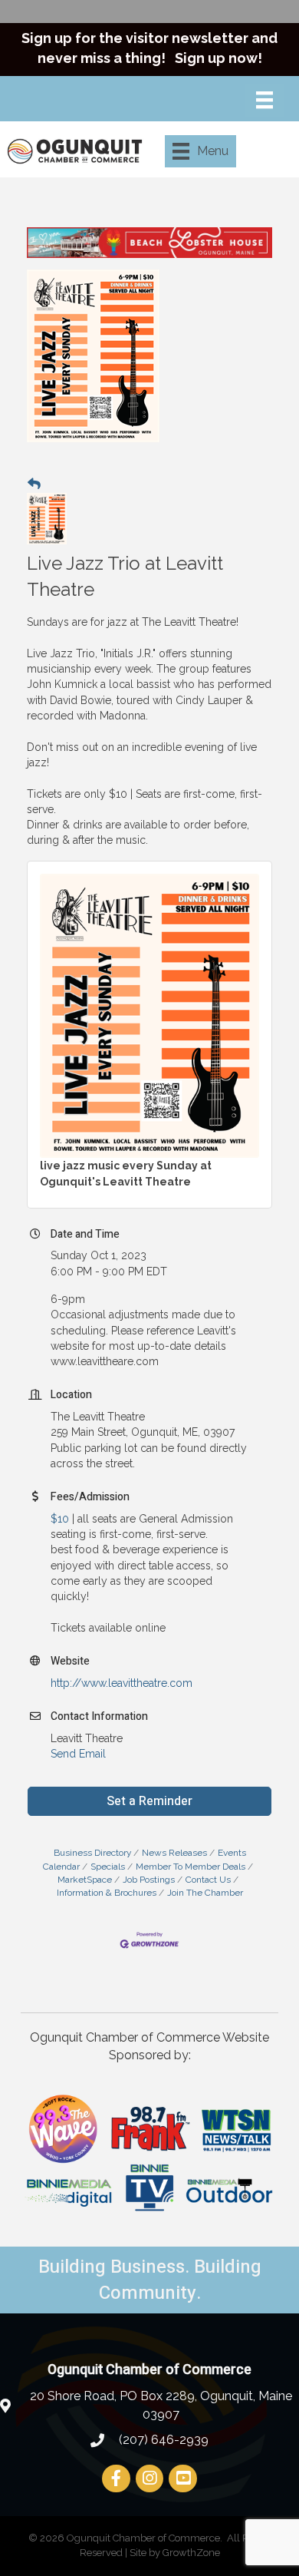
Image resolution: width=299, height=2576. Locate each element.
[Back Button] (34, 484)
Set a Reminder (149, 1801)
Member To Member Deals (191, 1867)
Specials (108, 1867)
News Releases (174, 1853)
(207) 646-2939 (162, 2440)
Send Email (78, 1754)
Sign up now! (219, 58)
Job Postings (149, 1880)
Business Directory (92, 1853)
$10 (60, 1519)
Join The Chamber (205, 1893)
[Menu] (264, 100)
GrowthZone (191, 2553)
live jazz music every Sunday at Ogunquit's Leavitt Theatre (126, 1173)
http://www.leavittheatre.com (122, 1683)
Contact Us (208, 1880)
